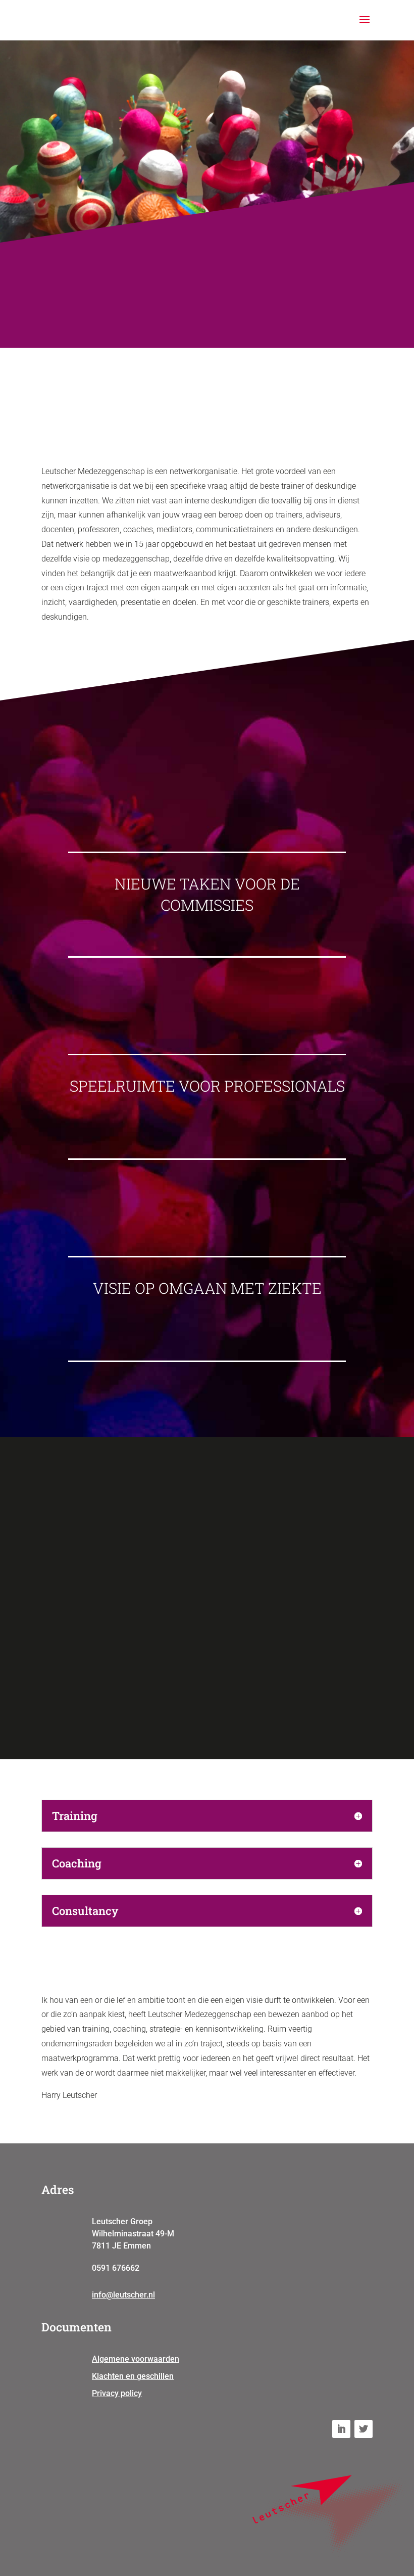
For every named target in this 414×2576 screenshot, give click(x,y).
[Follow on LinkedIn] (341, 2429)
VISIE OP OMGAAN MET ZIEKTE (207, 1288)
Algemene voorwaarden (136, 2359)
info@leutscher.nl (123, 2295)
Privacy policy (117, 2393)
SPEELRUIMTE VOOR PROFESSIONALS (207, 1086)
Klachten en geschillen (133, 2376)
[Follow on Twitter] (364, 2429)
